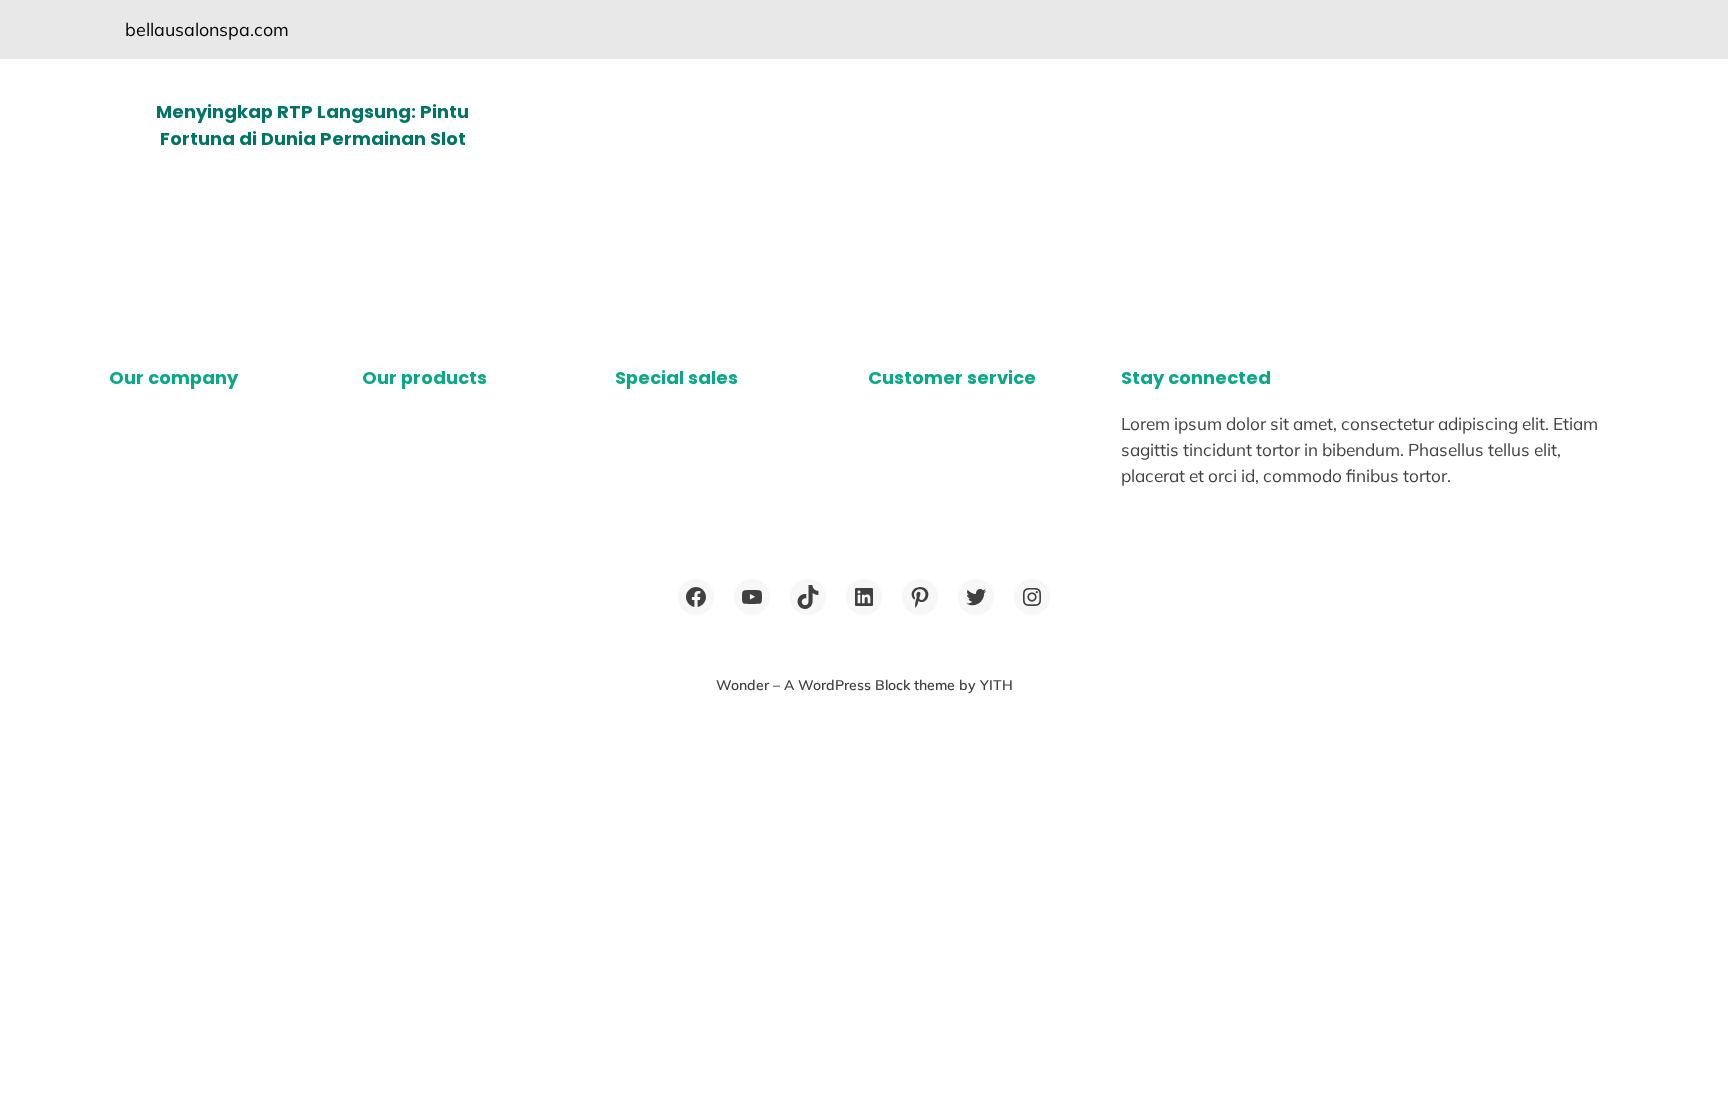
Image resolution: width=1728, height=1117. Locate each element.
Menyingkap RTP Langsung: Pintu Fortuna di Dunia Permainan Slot (312, 125)
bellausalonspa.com (207, 29)
